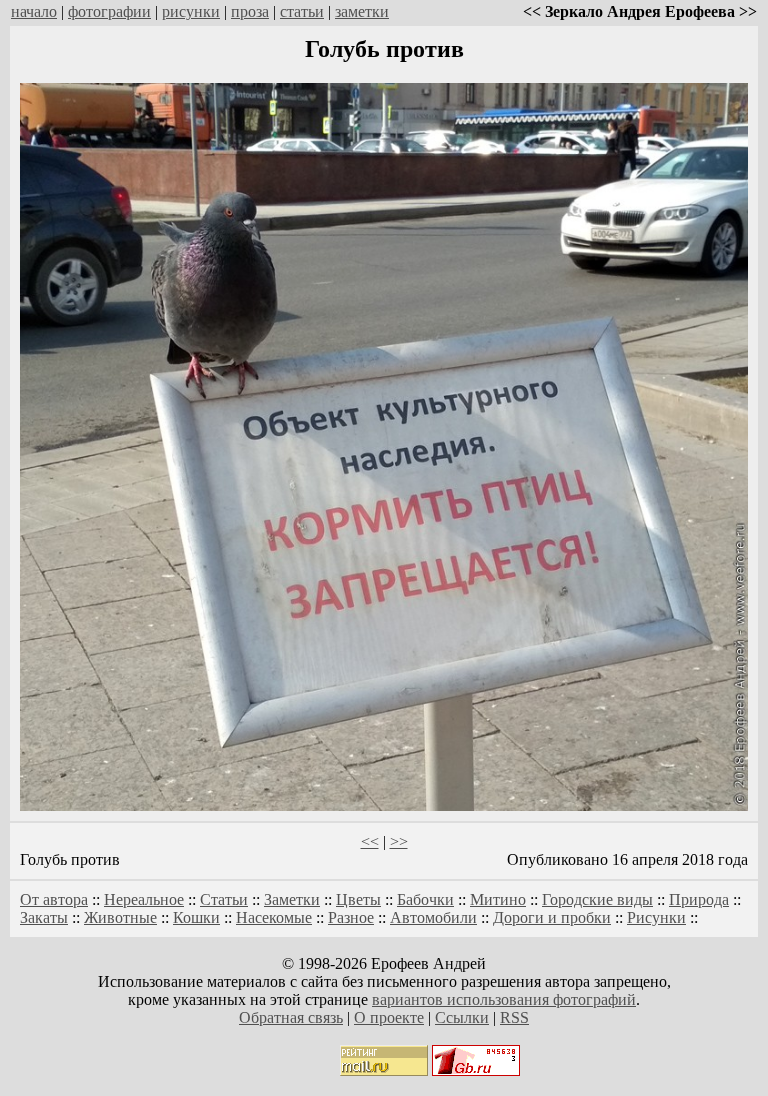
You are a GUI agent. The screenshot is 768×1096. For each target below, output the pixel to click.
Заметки (292, 899)
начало (34, 11)
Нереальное (144, 899)
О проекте (389, 1017)
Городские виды (597, 899)
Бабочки (425, 899)
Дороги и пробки (552, 917)
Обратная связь (291, 1017)
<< (370, 841)
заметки (362, 11)
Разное (351, 917)
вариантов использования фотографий (504, 999)
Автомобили (433, 917)
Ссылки (462, 1017)
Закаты (44, 917)
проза (250, 11)
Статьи (224, 899)
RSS (514, 1017)
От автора (54, 899)
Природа (699, 899)
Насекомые (274, 917)
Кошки (196, 917)
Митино (498, 899)
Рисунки (656, 917)
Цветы (358, 899)
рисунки (191, 11)
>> (399, 841)
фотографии (109, 11)
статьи (302, 11)
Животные (120, 917)
